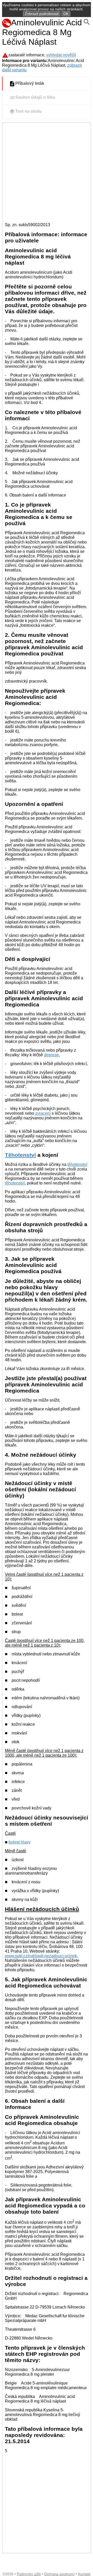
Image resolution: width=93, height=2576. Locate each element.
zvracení (43, 1113)
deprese (51, 1055)
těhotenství (77, 1164)
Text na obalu (28, 112)
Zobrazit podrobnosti (42, 14)
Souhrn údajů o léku (35, 98)
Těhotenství (20, 1155)
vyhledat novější (61, 55)
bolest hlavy (20, 1842)
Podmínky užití (29, 2574)
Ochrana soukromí (59, 2574)
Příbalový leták (30, 84)
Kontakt (84, 2574)
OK (66, 14)
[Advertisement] (47, 172)
